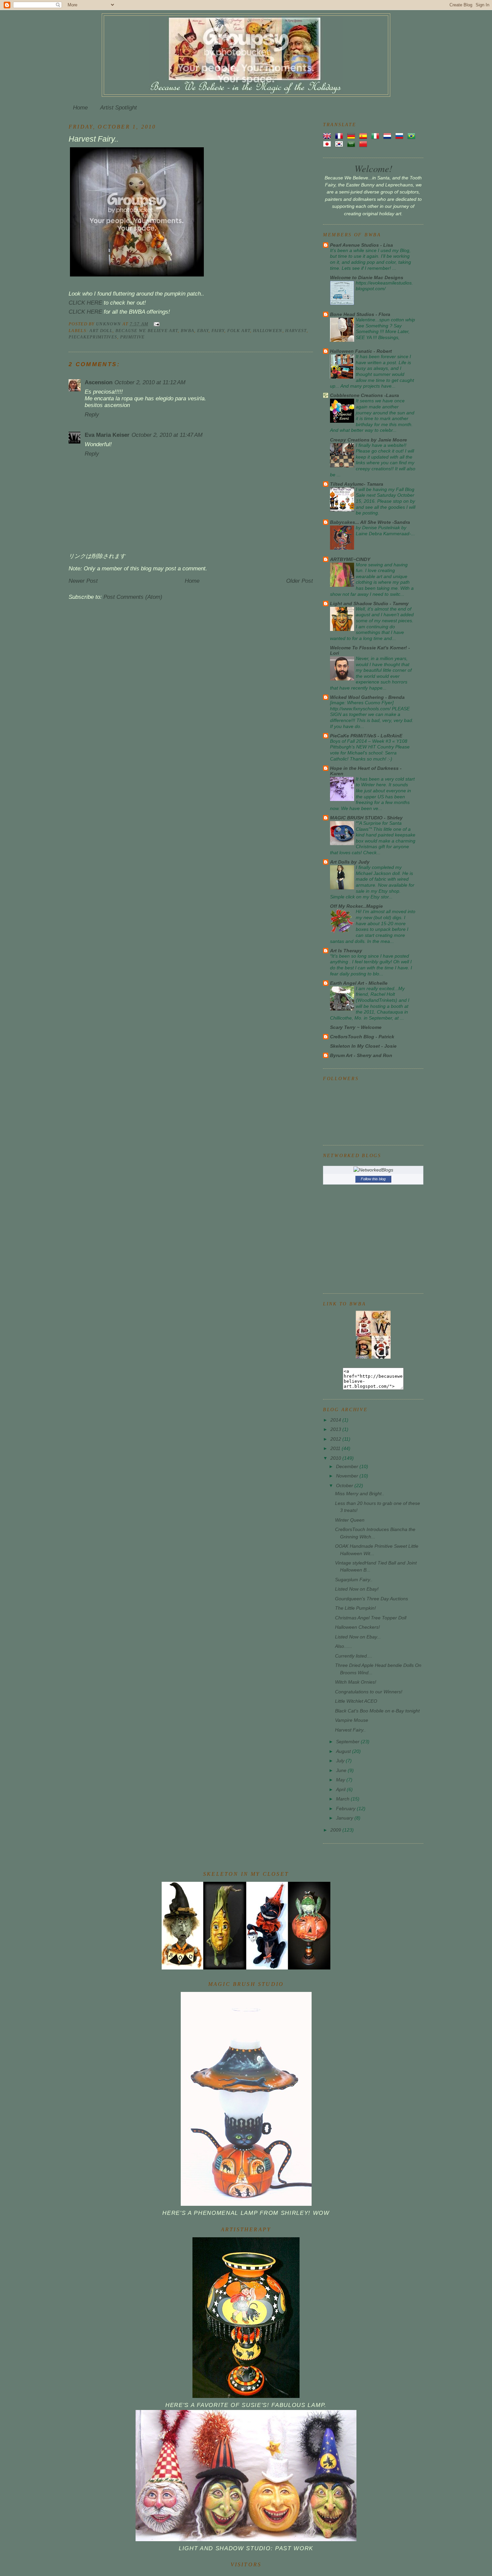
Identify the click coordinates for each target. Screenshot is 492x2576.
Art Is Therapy (346, 951)
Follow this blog (373, 1179)
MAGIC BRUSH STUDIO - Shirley (366, 818)
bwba (187, 331)
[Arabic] (352, 144)
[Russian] (401, 136)
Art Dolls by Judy (350, 862)
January (345, 1818)
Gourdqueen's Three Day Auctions (372, 1599)
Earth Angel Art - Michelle (359, 983)
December (348, 1466)
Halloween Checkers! (357, 1627)
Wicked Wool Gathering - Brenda (367, 697)
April (341, 1789)
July (341, 1761)
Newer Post (83, 581)
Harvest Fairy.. (350, 1730)
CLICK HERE (85, 303)
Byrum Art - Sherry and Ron (361, 1055)
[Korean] (340, 144)
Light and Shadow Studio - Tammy (369, 603)
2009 (336, 1830)
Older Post (300, 581)
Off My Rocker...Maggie (356, 906)
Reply (92, 415)
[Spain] (364, 136)
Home (80, 108)
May (341, 1780)
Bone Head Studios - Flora (360, 314)
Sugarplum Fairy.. (354, 1580)
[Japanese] (328, 144)
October (345, 1485)
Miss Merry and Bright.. (360, 1494)
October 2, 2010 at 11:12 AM (150, 382)
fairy (218, 331)
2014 (336, 1420)
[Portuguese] (413, 136)
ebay (203, 331)
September (348, 1742)
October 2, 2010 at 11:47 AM (167, 435)
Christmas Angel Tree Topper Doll (371, 1618)
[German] (352, 136)
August (344, 1751)
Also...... (344, 1646)
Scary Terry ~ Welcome (356, 1027)
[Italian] (377, 136)
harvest (296, 331)
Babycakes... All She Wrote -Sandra (370, 522)
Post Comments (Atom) (133, 597)
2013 (336, 1429)
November (348, 1476)
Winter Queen (350, 1520)
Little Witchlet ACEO (356, 1701)
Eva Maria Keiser (107, 435)
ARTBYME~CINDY (350, 559)
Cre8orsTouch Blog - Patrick (362, 1037)
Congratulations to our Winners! (369, 1692)
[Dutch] (389, 136)
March (343, 1799)
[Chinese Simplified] (364, 144)
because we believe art (147, 331)
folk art (239, 331)
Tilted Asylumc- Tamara (357, 484)
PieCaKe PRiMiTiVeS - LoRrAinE (366, 736)
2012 (336, 1439)
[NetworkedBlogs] (373, 1170)
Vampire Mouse (352, 1720)
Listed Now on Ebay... (358, 1637)
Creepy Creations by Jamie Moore (368, 440)
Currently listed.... (354, 1656)
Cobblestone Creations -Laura (364, 395)
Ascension (99, 382)
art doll (101, 331)
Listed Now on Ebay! (357, 1589)
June (342, 1770)
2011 (336, 1448)
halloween (268, 331)
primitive (133, 337)
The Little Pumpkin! (355, 1608)
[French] (340, 136)
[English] (328, 136)
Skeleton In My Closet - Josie (363, 1046)
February (346, 1808)
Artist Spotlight (118, 108)
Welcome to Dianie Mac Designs (367, 277)
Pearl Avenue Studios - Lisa (361, 245)
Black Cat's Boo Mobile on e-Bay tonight (377, 1711)
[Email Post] (156, 324)
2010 (336, 1458)
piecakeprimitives (93, 337)
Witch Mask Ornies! (356, 1682)
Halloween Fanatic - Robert (361, 351)
